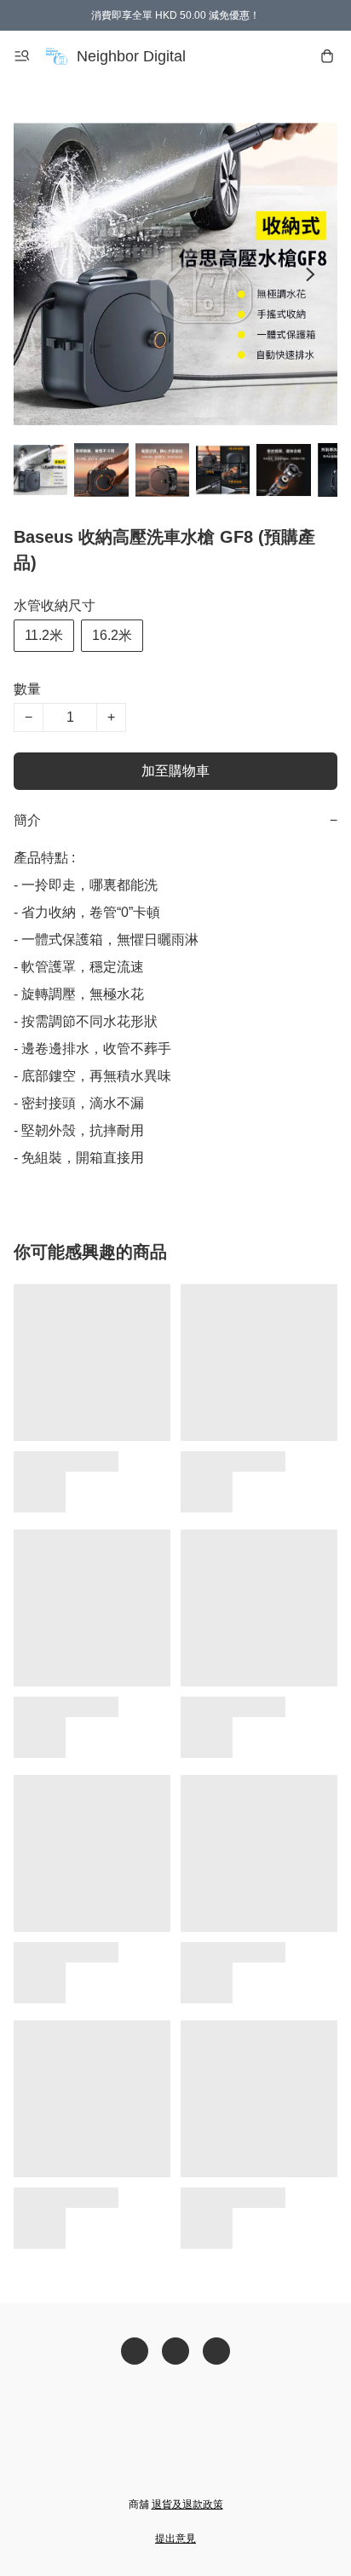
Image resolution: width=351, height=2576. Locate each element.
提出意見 (175, 2539)
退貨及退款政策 (187, 2504)
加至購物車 (175, 771)
